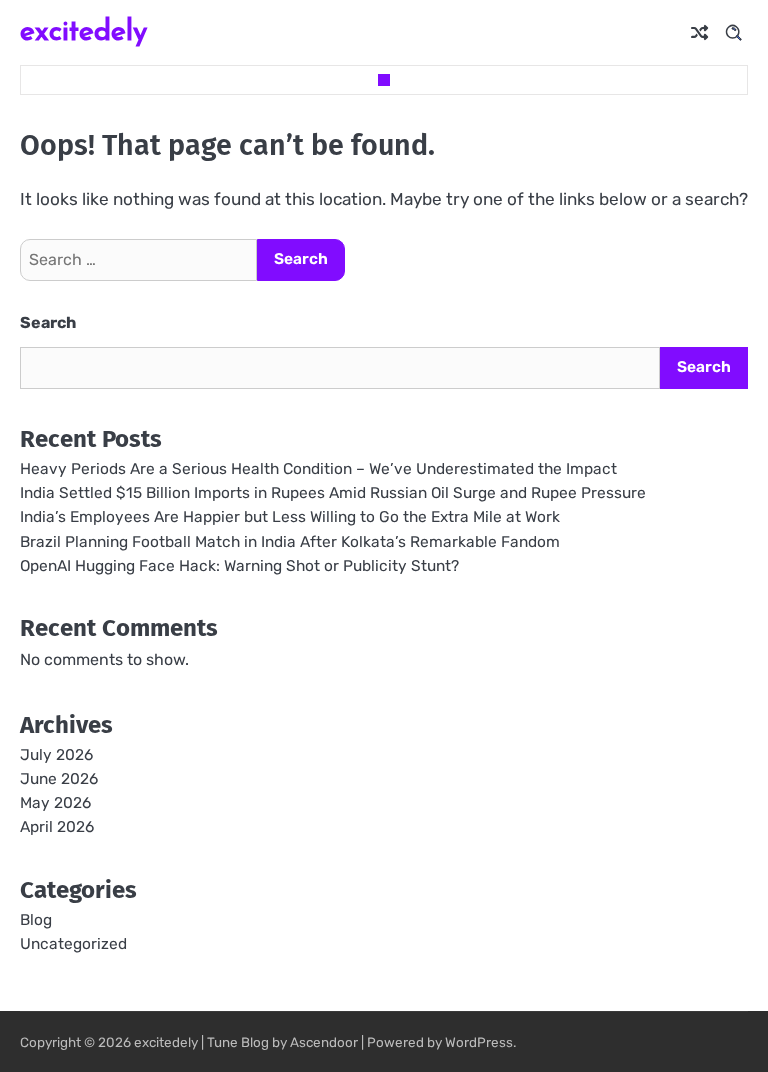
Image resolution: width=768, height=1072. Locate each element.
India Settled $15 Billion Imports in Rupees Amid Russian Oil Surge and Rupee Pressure (333, 493)
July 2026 (56, 755)
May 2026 (55, 803)
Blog (36, 920)
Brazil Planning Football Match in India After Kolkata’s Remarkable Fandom (290, 542)
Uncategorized (73, 944)
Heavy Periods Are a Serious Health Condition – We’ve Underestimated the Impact (318, 469)
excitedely (83, 29)
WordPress (479, 1042)
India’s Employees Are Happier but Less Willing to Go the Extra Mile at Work (290, 517)
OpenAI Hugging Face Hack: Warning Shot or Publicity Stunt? (239, 566)
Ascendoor (324, 1042)
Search (48, 322)
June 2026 (59, 779)
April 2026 (57, 827)
